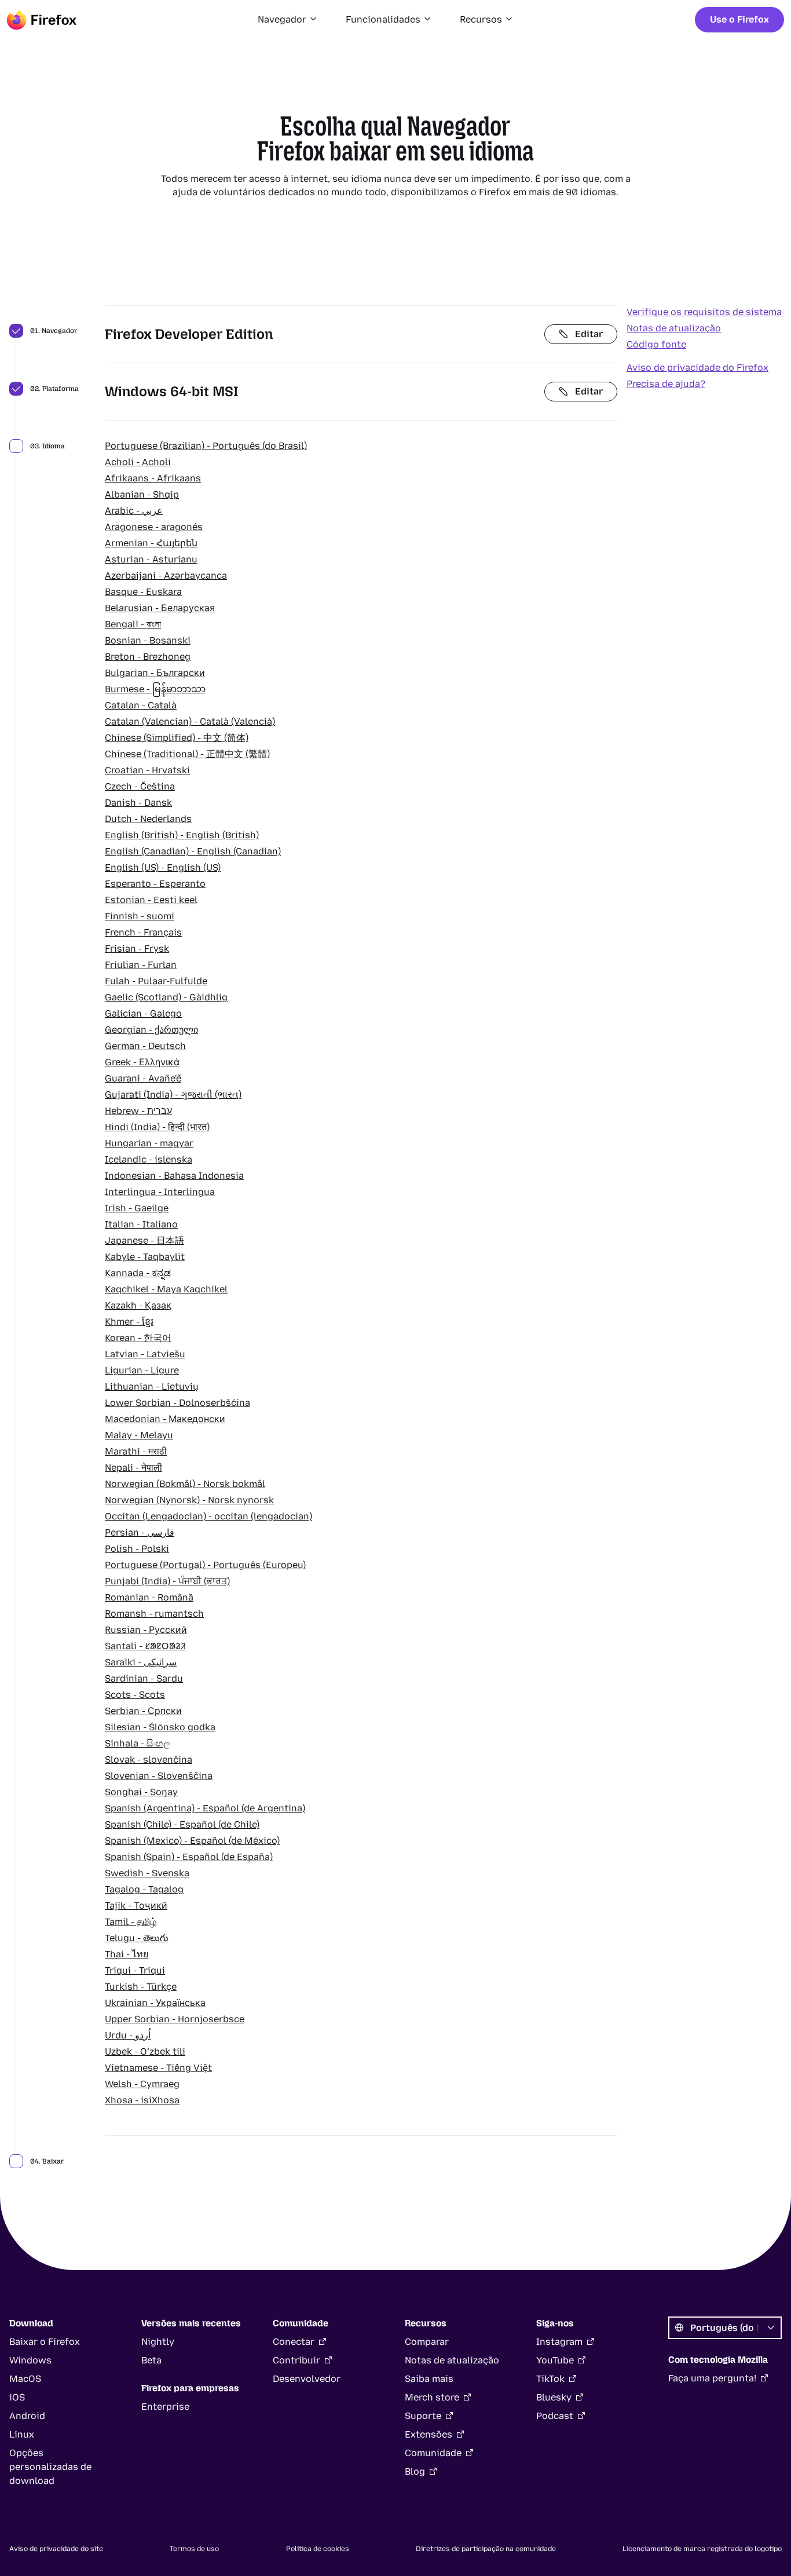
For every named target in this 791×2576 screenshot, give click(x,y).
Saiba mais (429, 2379)
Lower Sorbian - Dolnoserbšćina (177, 1403)
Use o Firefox (739, 19)
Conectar (294, 2342)
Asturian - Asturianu (151, 559)
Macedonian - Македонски (165, 1419)
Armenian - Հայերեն (151, 543)
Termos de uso (194, 2549)
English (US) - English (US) (163, 867)
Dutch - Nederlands (148, 819)
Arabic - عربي (134, 511)
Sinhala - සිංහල (138, 1743)
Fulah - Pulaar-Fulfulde (156, 981)
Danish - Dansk (138, 803)
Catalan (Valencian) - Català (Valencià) (190, 721)
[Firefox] (42, 20)
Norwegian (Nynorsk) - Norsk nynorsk (189, 1500)
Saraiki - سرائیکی (141, 1662)
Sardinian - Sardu (144, 1678)
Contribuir (296, 2360)
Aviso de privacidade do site (56, 2549)
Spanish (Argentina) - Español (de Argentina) (205, 1808)
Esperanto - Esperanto (155, 884)
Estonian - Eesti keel (151, 900)
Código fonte (656, 344)
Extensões (429, 2434)
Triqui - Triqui (135, 1970)
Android (27, 2416)
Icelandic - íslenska (149, 1159)
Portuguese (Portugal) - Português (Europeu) (205, 1565)
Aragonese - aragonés (154, 527)
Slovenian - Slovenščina (159, 1776)
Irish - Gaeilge (137, 1208)
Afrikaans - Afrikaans (153, 478)
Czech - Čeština (140, 786)
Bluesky (554, 2397)
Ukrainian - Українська (155, 2003)
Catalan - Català (141, 705)
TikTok (550, 2379)
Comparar (427, 2342)
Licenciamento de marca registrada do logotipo (702, 2549)
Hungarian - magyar (149, 1143)
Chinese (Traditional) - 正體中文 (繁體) (187, 754)
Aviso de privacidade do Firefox (697, 368)
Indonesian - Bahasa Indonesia (174, 1176)
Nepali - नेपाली (133, 1468)
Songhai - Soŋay (141, 1792)
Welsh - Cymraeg (142, 2084)
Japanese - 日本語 (144, 1241)
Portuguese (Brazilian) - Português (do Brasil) (206, 446)
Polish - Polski (137, 1549)
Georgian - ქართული (151, 1030)
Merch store (432, 2397)
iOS (17, 2397)
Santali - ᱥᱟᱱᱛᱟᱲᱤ (145, 1646)
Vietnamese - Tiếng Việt (158, 2068)
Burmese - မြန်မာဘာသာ (155, 689)
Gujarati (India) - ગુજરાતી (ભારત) (173, 1095)
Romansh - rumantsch (154, 1614)
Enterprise (165, 2407)
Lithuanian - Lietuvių (152, 1386)
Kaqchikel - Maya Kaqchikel (166, 1289)
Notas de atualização (674, 328)
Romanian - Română (149, 1597)
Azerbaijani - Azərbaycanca (166, 576)
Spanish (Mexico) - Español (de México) (192, 1841)
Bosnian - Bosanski (148, 640)
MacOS (25, 2379)
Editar (589, 334)
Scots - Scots (135, 1695)
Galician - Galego (143, 1013)
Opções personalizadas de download (50, 2467)
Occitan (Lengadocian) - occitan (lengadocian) (208, 1516)
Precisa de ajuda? (666, 384)
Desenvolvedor (307, 2379)
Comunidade (433, 2453)
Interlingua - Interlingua (160, 1192)
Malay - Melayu (139, 1435)
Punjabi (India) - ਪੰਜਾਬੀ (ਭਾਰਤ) (167, 1581)
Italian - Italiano (141, 1224)
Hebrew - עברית (138, 1111)
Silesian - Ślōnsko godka (160, 1727)
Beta (151, 2360)
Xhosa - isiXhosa (142, 2100)
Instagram (559, 2342)
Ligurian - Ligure (142, 1370)
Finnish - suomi (140, 916)
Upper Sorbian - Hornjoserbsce (175, 2019)
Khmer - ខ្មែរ (129, 1322)
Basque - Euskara (143, 592)
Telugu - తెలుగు (137, 1938)
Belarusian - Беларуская (160, 608)
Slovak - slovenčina (149, 1760)
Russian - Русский (146, 1630)
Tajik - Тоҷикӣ (136, 1905)
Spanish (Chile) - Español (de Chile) (182, 1824)
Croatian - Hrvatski (147, 770)
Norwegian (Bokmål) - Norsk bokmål (185, 1484)
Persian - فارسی (140, 1532)
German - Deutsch (145, 1046)
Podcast (555, 2416)
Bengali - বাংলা (133, 624)
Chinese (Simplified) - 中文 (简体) (177, 738)
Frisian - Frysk (137, 949)
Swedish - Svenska (147, 1873)
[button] (288, 20)
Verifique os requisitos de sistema (704, 312)
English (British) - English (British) (182, 835)
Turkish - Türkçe (141, 1987)
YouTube (555, 2360)
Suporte (423, 2416)
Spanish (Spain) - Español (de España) (189, 1857)
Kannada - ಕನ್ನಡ (138, 1273)
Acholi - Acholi (138, 462)
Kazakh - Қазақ (138, 1305)
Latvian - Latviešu (145, 1354)
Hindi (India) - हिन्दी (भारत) (157, 1127)
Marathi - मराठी (136, 1451)
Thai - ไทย (127, 1954)
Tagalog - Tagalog (144, 1889)
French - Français (143, 932)
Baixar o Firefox (45, 2342)
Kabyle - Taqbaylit (145, 1257)
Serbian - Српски (143, 1711)
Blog (415, 2471)
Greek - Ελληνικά (142, 1062)
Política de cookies (318, 2549)
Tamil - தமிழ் (131, 1922)
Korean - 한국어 (138, 1338)
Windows (30, 2360)
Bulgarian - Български (155, 673)
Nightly (158, 2342)
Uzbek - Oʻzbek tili (145, 2051)
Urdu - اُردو (128, 2035)
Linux (22, 2434)
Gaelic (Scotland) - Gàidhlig (166, 997)
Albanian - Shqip (142, 494)
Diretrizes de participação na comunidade (486, 2549)
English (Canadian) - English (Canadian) (193, 851)
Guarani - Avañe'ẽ (143, 1078)
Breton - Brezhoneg (148, 657)
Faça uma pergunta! (712, 2378)
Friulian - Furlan (141, 965)
